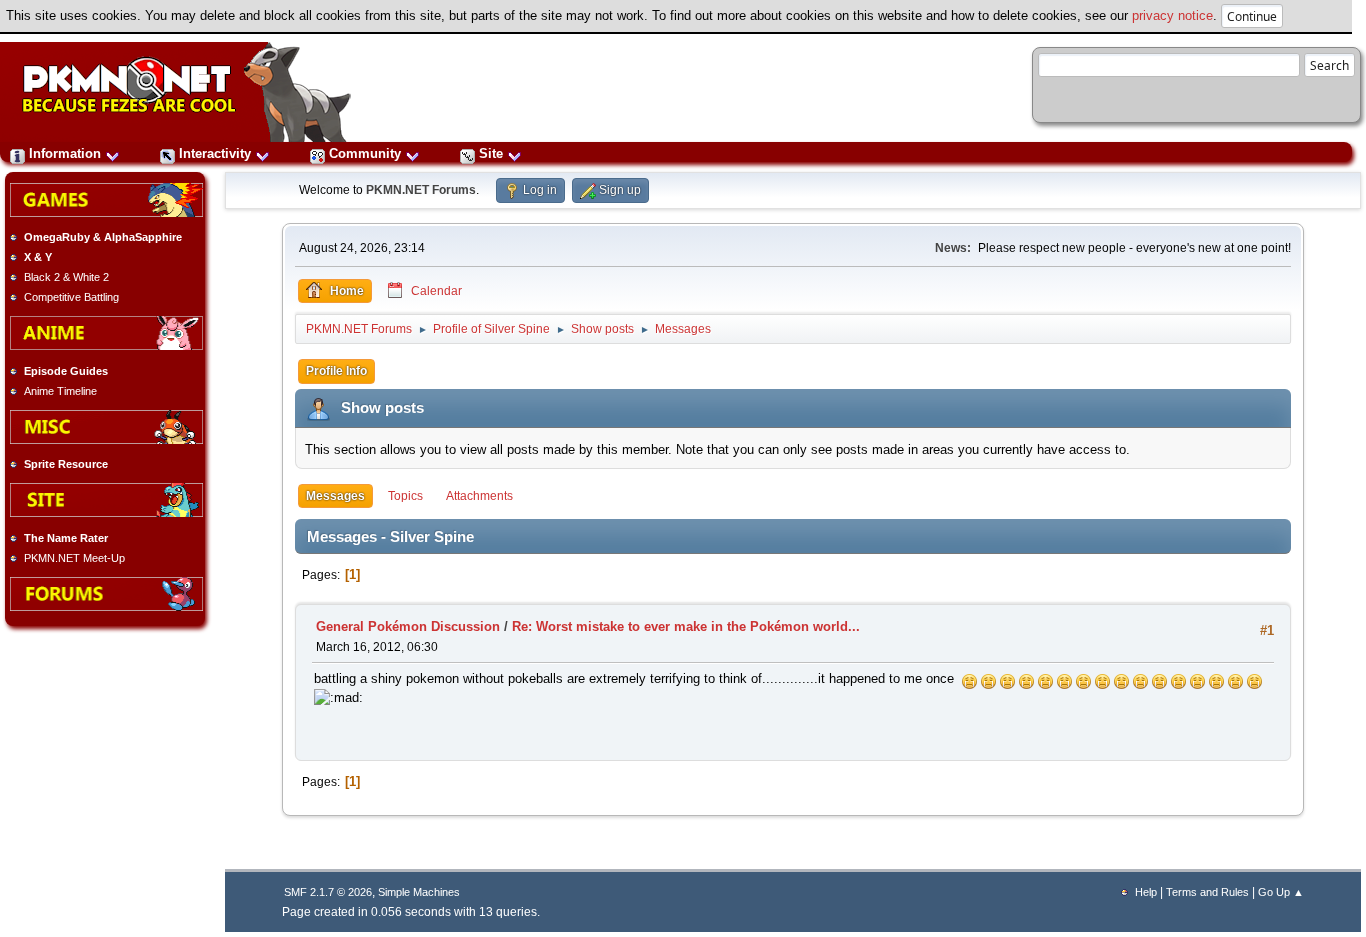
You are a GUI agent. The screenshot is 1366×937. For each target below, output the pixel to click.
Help (1146, 892)
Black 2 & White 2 (66, 277)
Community (365, 153)
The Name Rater (66, 538)
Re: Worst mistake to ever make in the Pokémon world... (686, 626)
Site (491, 153)
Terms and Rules (1207, 892)
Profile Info (336, 371)
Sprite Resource (66, 464)
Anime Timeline (60, 391)
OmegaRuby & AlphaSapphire (103, 237)
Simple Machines (419, 892)
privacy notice (1172, 15)
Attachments (479, 496)
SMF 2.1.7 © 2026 (328, 892)
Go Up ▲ (1281, 892)
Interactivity (215, 153)
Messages (335, 496)
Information (65, 153)
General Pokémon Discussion (408, 626)
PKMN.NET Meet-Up (74, 558)
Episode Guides (66, 371)
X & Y (38, 257)
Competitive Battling (71, 297)
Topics (405, 496)
